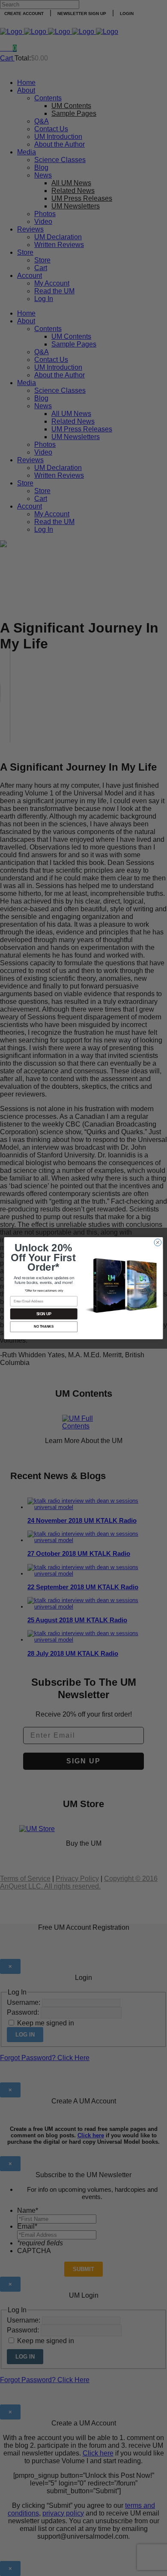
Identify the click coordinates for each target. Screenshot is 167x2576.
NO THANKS (44, 1326)
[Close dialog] (158, 1242)
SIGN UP (44, 1314)
